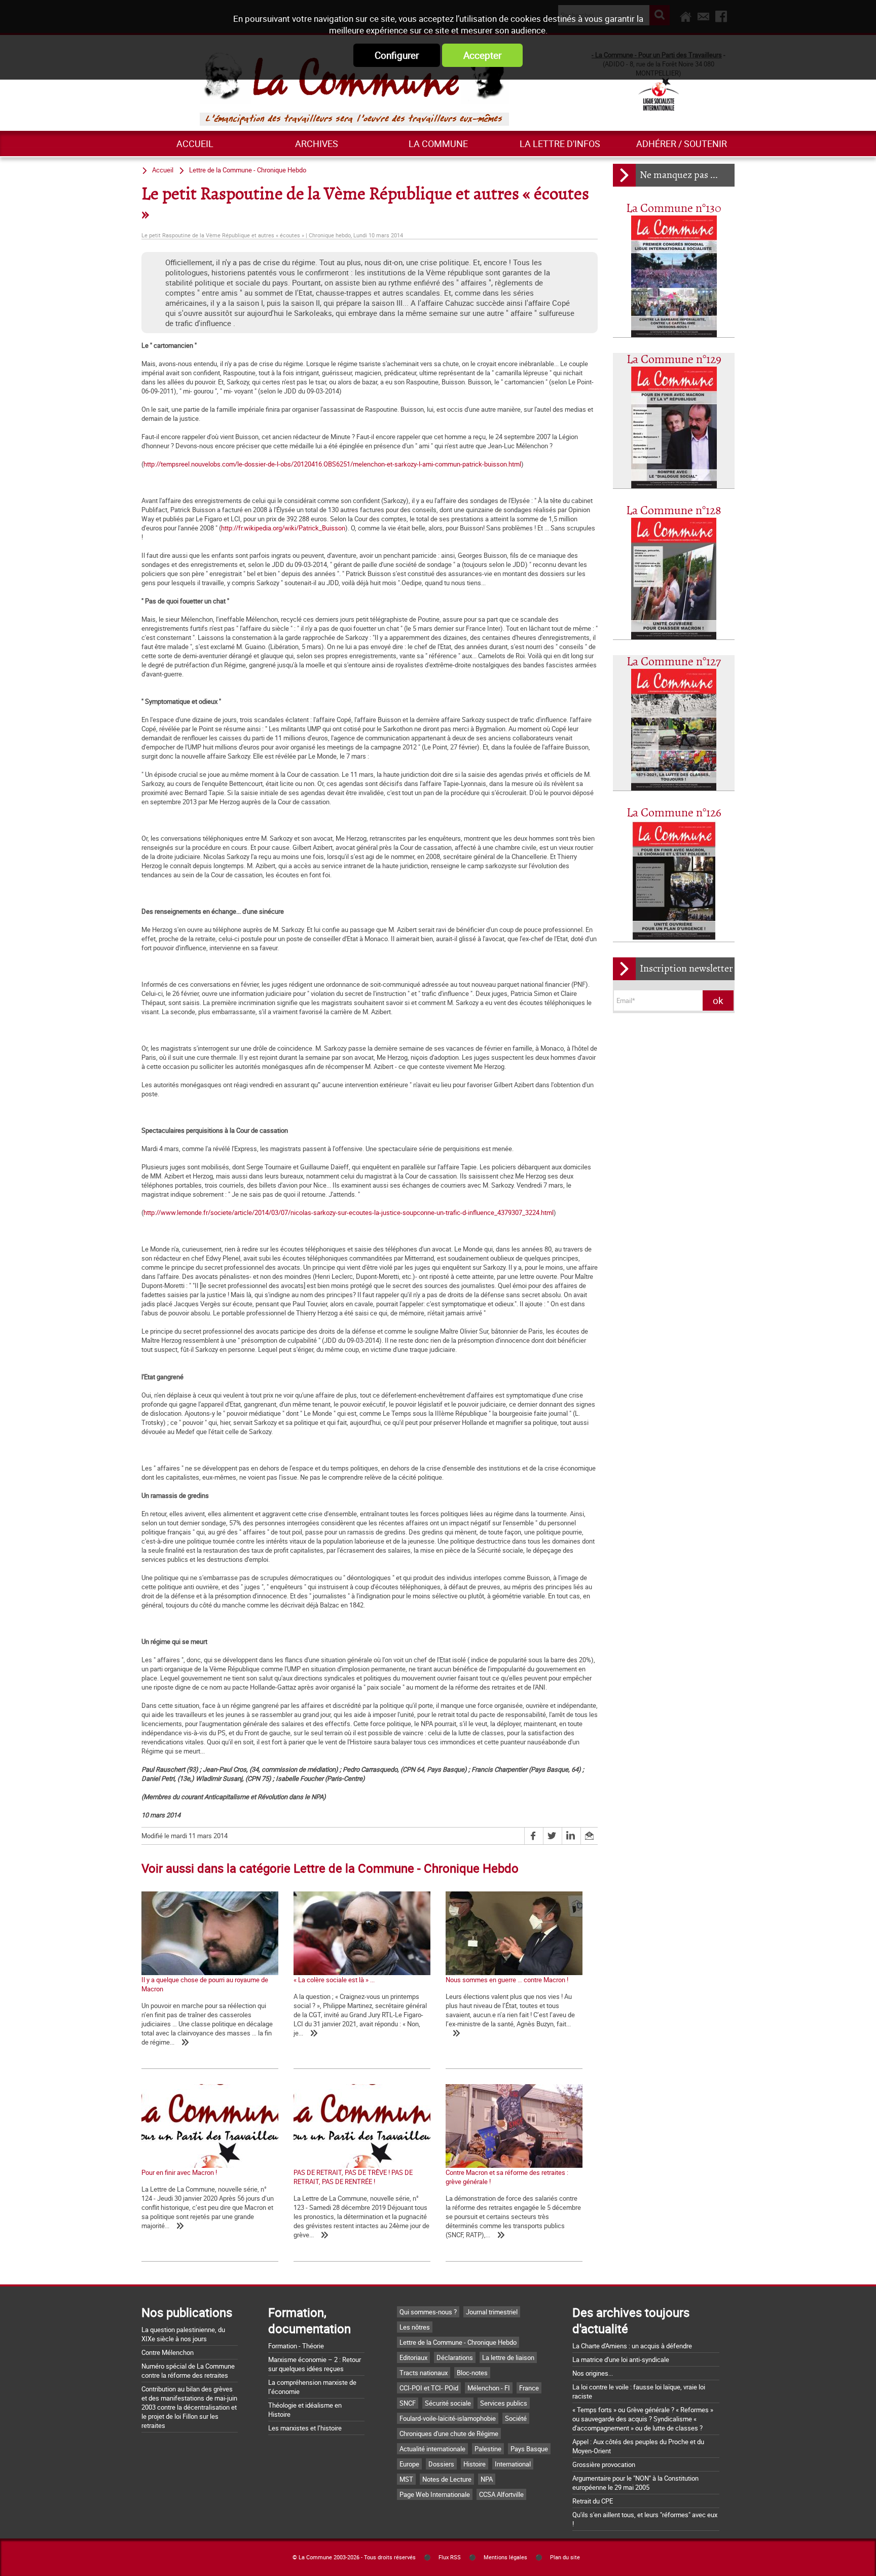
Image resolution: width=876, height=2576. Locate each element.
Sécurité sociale (448, 2403)
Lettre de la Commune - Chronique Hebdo (248, 170)
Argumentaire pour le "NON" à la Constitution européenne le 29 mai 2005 (635, 2483)
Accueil (195, 144)
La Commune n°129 (674, 360)
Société (516, 2418)
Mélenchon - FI (489, 2388)
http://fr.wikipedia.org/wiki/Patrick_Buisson (283, 528)
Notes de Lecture (447, 2479)
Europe (409, 2464)
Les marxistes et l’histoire (305, 2428)
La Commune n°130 (674, 209)
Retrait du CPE (593, 2501)
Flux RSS (450, 2557)
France (529, 2388)
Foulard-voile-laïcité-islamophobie (448, 2418)
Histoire (474, 2464)
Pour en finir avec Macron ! (179, 2172)
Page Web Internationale (435, 2494)
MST (406, 2479)
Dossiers (441, 2464)
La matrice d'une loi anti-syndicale (621, 2359)
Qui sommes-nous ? (428, 2312)
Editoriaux (413, 2357)
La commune (438, 144)
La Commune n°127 (674, 662)
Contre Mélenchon (168, 2352)
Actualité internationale (432, 2449)
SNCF (408, 2403)
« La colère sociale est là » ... (334, 1980)
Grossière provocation (604, 2464)
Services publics (504, 2403)
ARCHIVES (317, 144)
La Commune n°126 (674, 813)
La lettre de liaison (508, 2357)
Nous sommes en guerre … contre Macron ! (507, 1980)
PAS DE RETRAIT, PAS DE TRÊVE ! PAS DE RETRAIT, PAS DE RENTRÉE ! (353, 2177)
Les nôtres (415, 2327)
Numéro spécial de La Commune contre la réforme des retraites (188, 2371)
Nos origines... (593, 2373)
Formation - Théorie (296, 2346)
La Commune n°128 (674, 511)
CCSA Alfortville (501, 2494)
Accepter (482, 55)
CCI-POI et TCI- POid (429, 2388)
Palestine (488, 2449)
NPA (487, 2479)
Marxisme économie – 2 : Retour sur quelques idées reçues (315, 2364)
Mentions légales (505, 2557)
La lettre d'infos (560, 144)
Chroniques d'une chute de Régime (449, 2434)
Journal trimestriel (492, 2312)
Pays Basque (529, 2449)
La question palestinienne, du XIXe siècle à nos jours (183, 2334)
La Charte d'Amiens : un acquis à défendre (632, 2346)
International (513, 2464)
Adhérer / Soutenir (682, 144)
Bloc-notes (472, 2373)
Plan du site (565, 2557)
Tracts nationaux (424, 2373)
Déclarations (455, 2357)
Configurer (397, 55)
